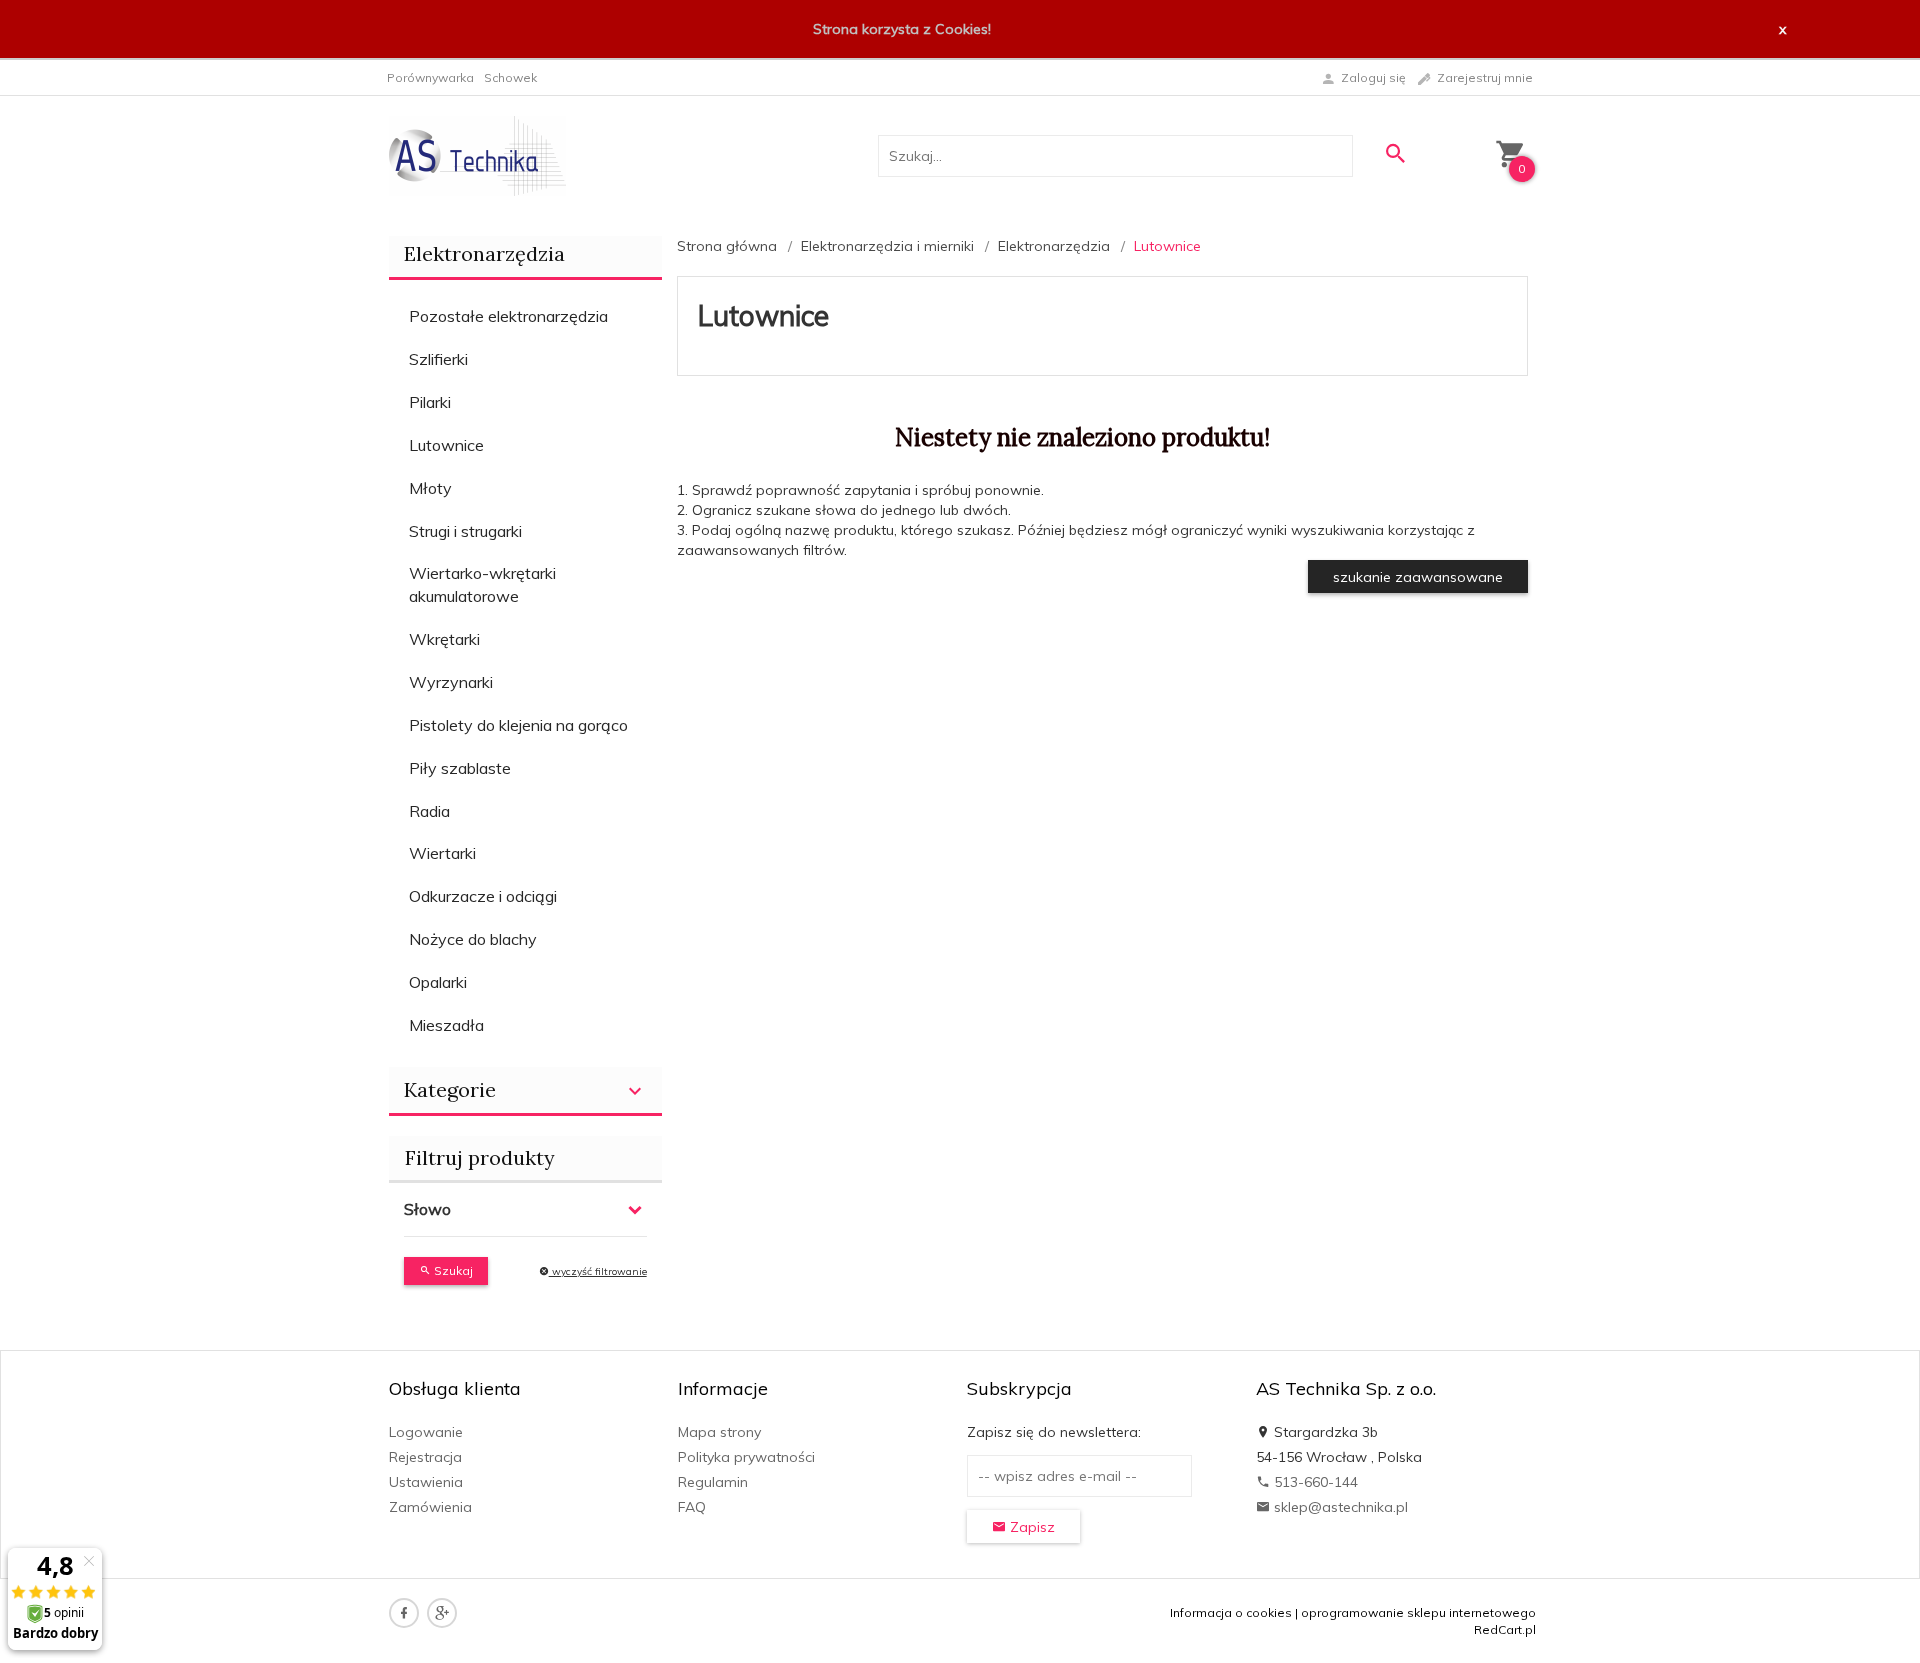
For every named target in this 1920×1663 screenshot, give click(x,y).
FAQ (692, 1507)
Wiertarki (442, 853)
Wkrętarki (444, 639)
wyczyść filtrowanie (598, 1271)
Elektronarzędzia (484, 253)
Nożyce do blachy (473, 939)
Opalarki (438, 982)
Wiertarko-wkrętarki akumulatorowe (482, 584)
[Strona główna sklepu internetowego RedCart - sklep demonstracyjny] (477, 155)
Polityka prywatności (746, 1457)
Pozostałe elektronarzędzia (508, 316)
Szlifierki (438, 359)
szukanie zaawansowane (1418, 577)
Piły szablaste (460, 768)
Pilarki (430, 402)
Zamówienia (430, 1507)
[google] (442, 1613)
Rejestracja (425, 1457)
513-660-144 (1314, 1482)
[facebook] (404, 1613)
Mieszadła (446, 1025)
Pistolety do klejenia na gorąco (518, 725)
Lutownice (446, 445)
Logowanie (426, 1432)
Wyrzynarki (451, 682)
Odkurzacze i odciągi (483, 896)
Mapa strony (719, 1432)
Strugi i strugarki (465, 531)
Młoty (430, 488)
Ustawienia (426, 1482)
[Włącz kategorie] (635, 1091)
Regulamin (713, 1482)
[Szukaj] (1395, 153)
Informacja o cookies (1231, 1612)
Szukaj (452, 1270)
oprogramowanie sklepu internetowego (1418, 1612)
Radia (429, 811)
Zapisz (1030, 1527)
